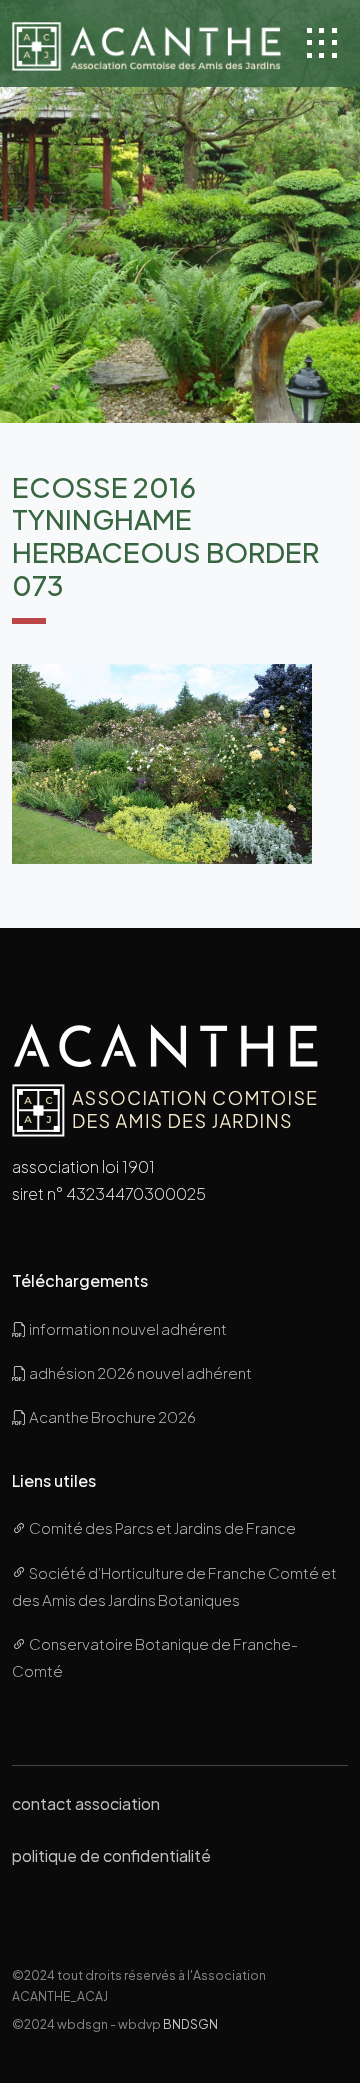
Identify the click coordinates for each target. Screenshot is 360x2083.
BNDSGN (190, 2024)
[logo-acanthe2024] (146, 43)
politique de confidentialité (111, 1855)
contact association (86, 1803)
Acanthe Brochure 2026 (111, 1416)
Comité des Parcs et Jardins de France (161, 1527)
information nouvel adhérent (127, 1328)
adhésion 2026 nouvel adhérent (139, 1372)
